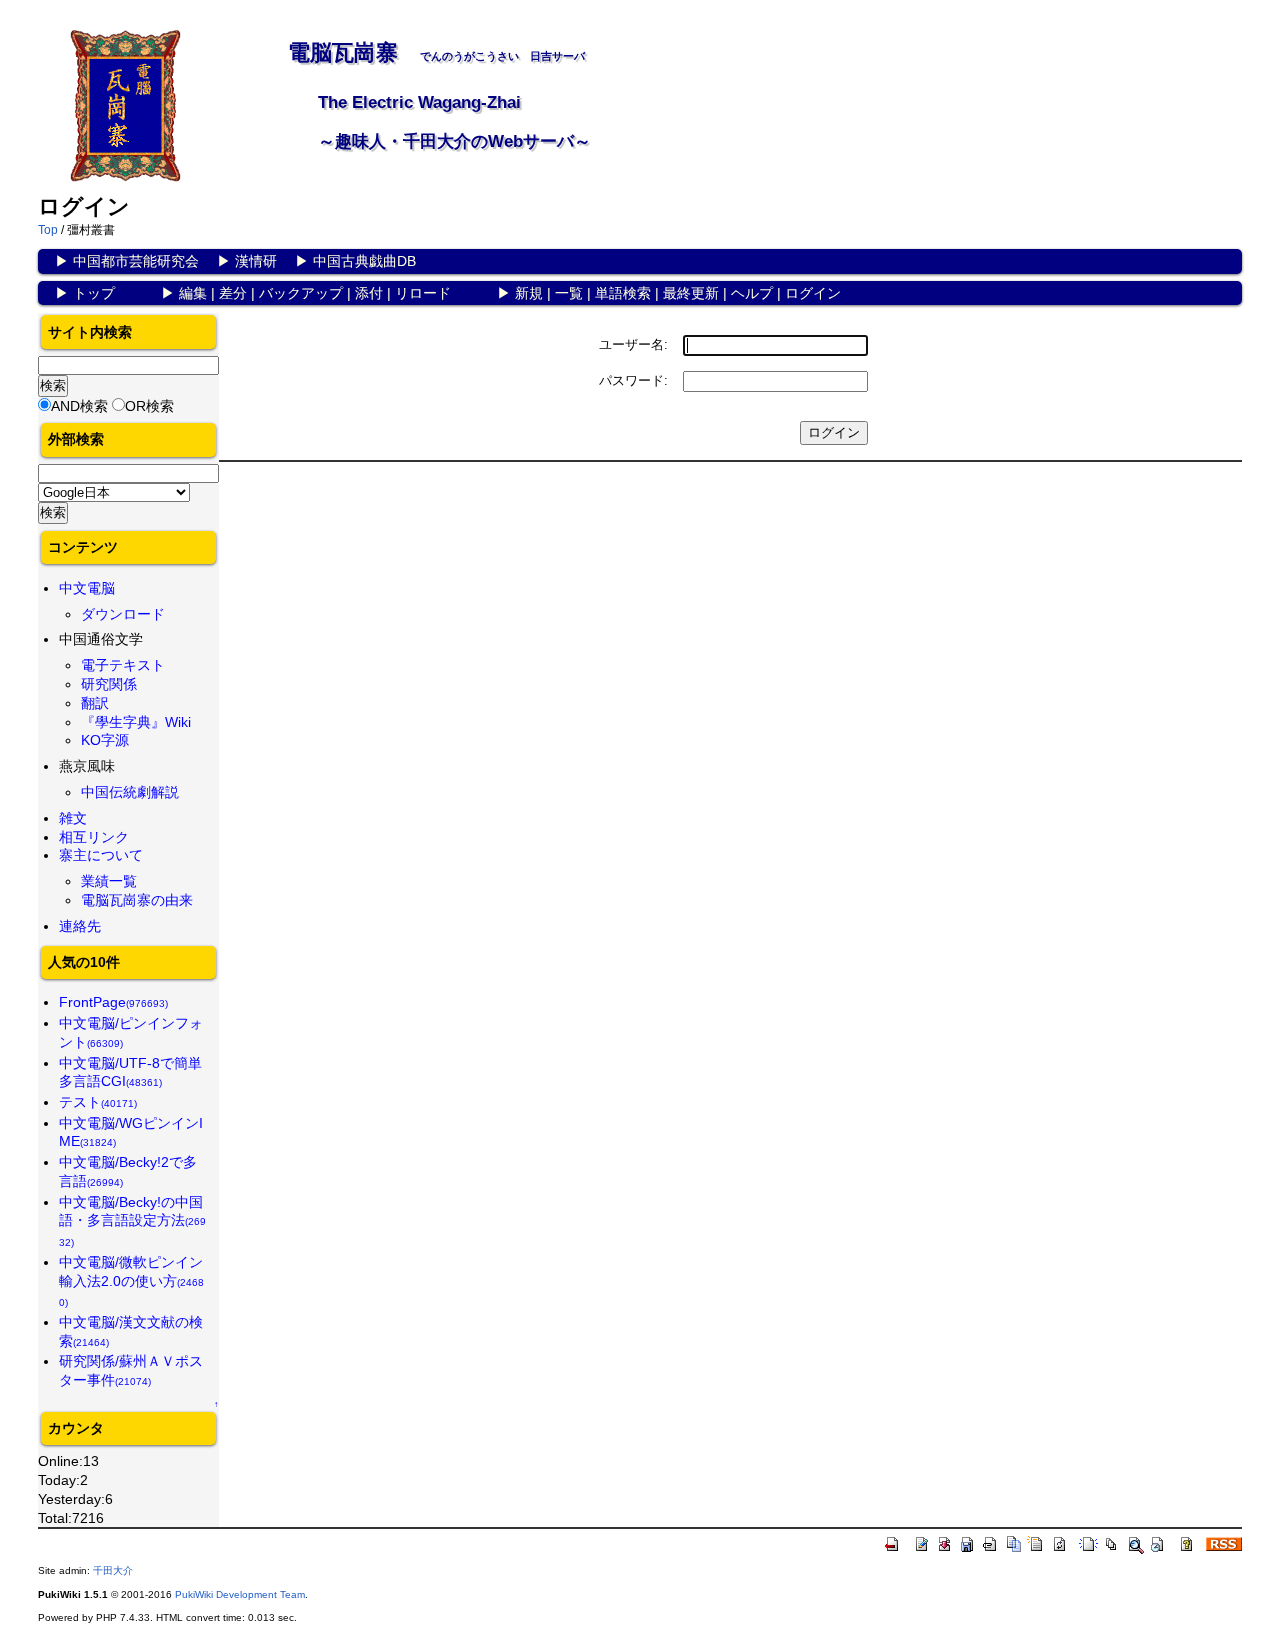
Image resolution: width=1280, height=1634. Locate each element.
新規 (529, 293)
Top (48, 230)
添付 (369, 293)
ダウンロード (123, 614)
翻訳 (95, 703)
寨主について (101, 855)
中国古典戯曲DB (364, 261)
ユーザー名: (633, 344)
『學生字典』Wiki (136, 722)
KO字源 (105, 740)
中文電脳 (87, 588)
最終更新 (691, 293)
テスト (98, 1102)
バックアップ (301, 293)
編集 (193, 293)
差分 (233, 293)
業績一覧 (109, 881)
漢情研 (256, 261)
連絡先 (80, 926)
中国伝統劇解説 (130, 792)
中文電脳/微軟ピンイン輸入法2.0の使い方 (131, 1281)
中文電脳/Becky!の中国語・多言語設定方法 (132, 1221)
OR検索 (149, 406)
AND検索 (79, 406)
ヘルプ (752, 293)
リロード (423, 293)
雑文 (73, 818)
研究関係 (109, 684)
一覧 (569, 293)
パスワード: (633, 380)
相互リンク (94, 837)
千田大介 (113, 1570)
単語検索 (623, 293)
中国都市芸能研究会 (136, 261)
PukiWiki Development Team (240, 1594)
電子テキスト (123, 665)
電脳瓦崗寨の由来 (137, 900)
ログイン (813, 293)
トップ (94, 293)
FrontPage (113, 1002)
